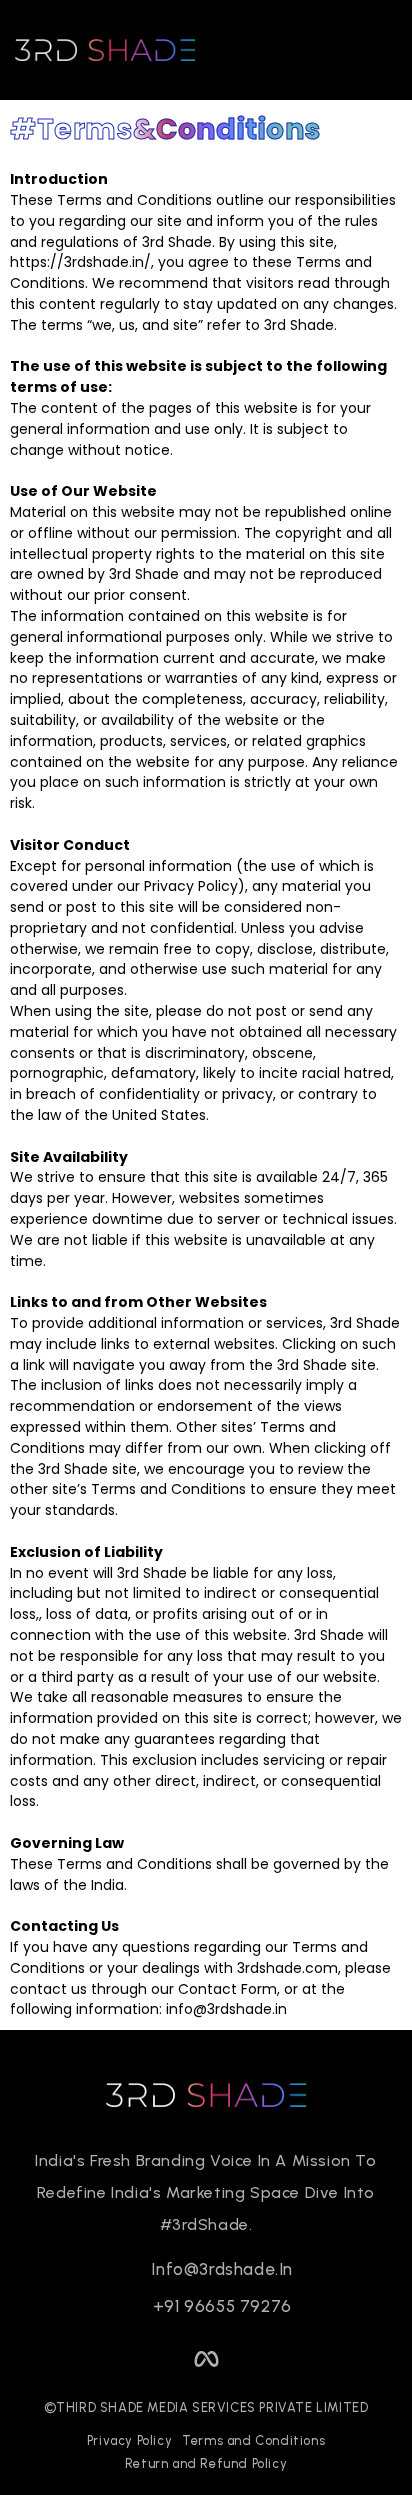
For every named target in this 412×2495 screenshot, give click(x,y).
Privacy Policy (129, 2440)
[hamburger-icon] (369, 50)
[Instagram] (261, 2358)
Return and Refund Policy (206, 2463)
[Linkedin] (151, 2358)
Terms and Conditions (253, 2440)
